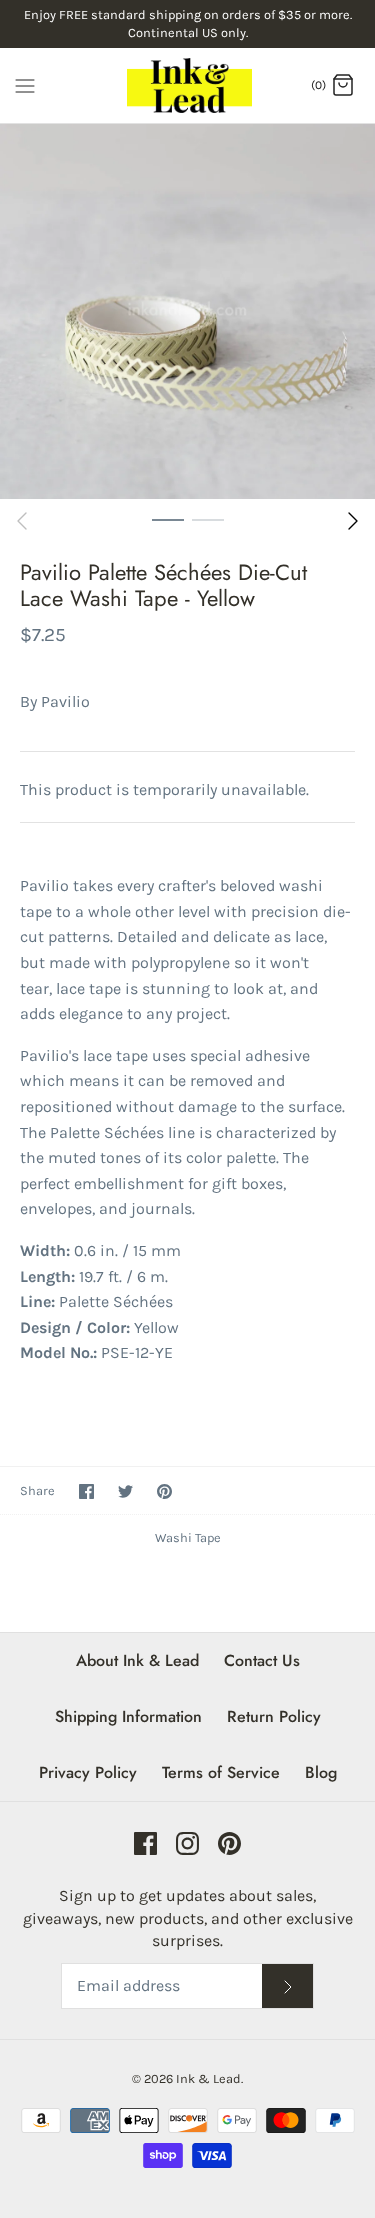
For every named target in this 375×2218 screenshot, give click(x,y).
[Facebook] (145, 1843)
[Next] (353, 521)
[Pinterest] (229, 1843)
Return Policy (274, 1716)
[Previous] (22, 521)
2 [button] (208, 519)
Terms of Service (221, 1772)
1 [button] (168, 519)
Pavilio (65, 701)
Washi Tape (188, 1537)
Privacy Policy (88, 1772)
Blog (321, 1772)
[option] (187, 311)
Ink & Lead (208, 2078)
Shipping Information (128, 1716)
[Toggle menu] (25, 84)
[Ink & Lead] (187, 85)
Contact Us (262, 1660)
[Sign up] (288, 1986)
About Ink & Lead (137, 1660)
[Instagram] (187, 1843)
